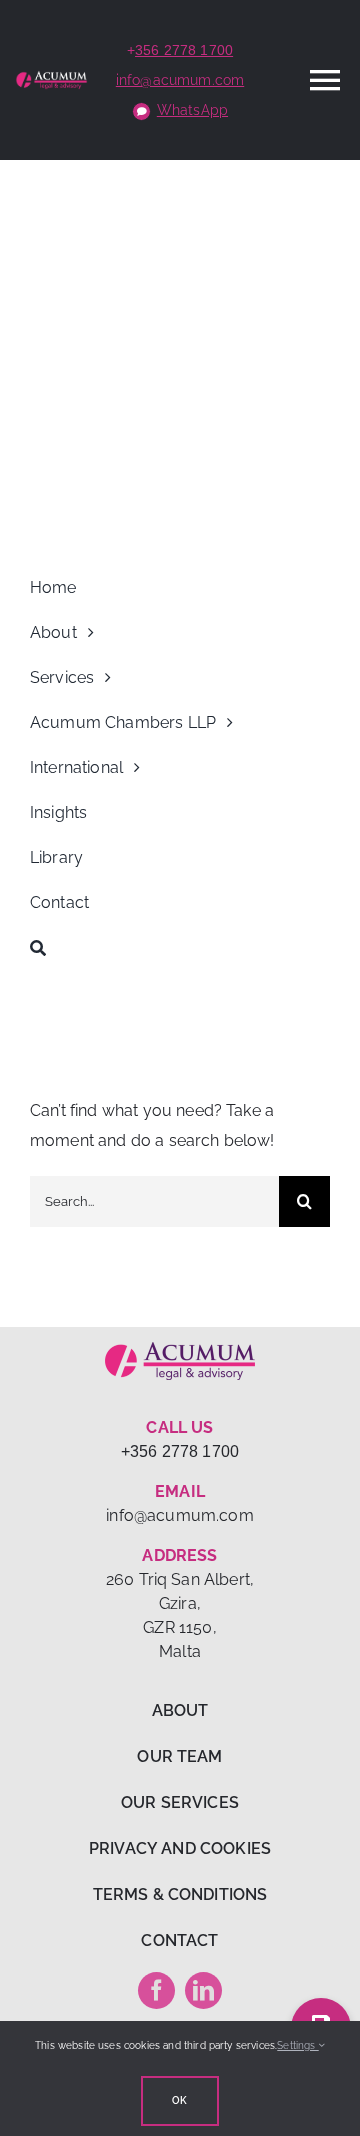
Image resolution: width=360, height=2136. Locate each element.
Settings (297, 2045)
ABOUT (180, 1710)
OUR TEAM (179, 1756)
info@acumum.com (180, 80)
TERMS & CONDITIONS (180, 1894)
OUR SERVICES (180, 1802)
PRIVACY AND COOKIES (180, 1848)
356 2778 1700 (184, 50)
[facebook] (156, 1990)
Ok (179, 2100)
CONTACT (179, 1940)
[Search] (180, 948)
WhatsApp (192, 110)
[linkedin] (203, 1990)
